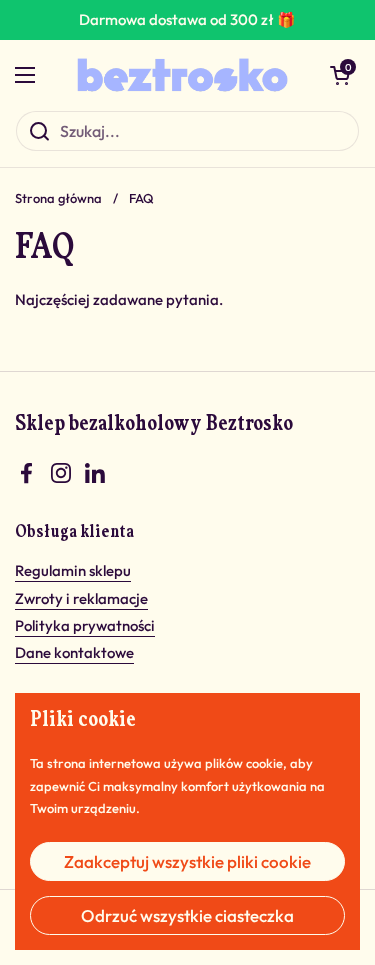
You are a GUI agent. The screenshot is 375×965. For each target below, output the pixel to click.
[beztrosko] (182, 75)
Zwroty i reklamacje (81, 598)
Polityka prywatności (85, 625)
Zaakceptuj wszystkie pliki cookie (187, 861)
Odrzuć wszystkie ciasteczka (187, 915)
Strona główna (58, 198)
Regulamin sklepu (73, 570)
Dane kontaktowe (74, 652)
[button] (340, 75)
